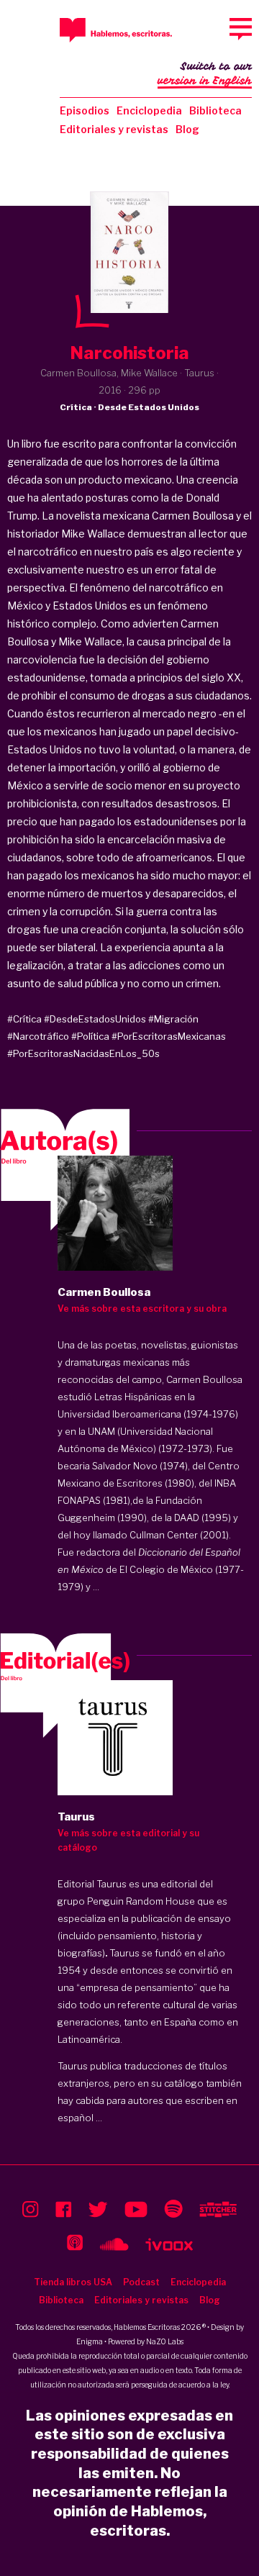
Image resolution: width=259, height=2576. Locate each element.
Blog (187, 129)
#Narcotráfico (38, 1036)
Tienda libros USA (73, 2282)
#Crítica (24, 1019)
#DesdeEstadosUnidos (95, 1019)
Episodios (85, 110)
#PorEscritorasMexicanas (169, 1036)
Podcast (141, 2282)
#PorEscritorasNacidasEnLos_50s (83, 1053)
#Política (90, 1036)
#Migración (173, 1019)
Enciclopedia (149, 110)
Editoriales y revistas (114, 129)
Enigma (90, 2341)
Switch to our (205, 74)
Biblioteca (215, 110)
